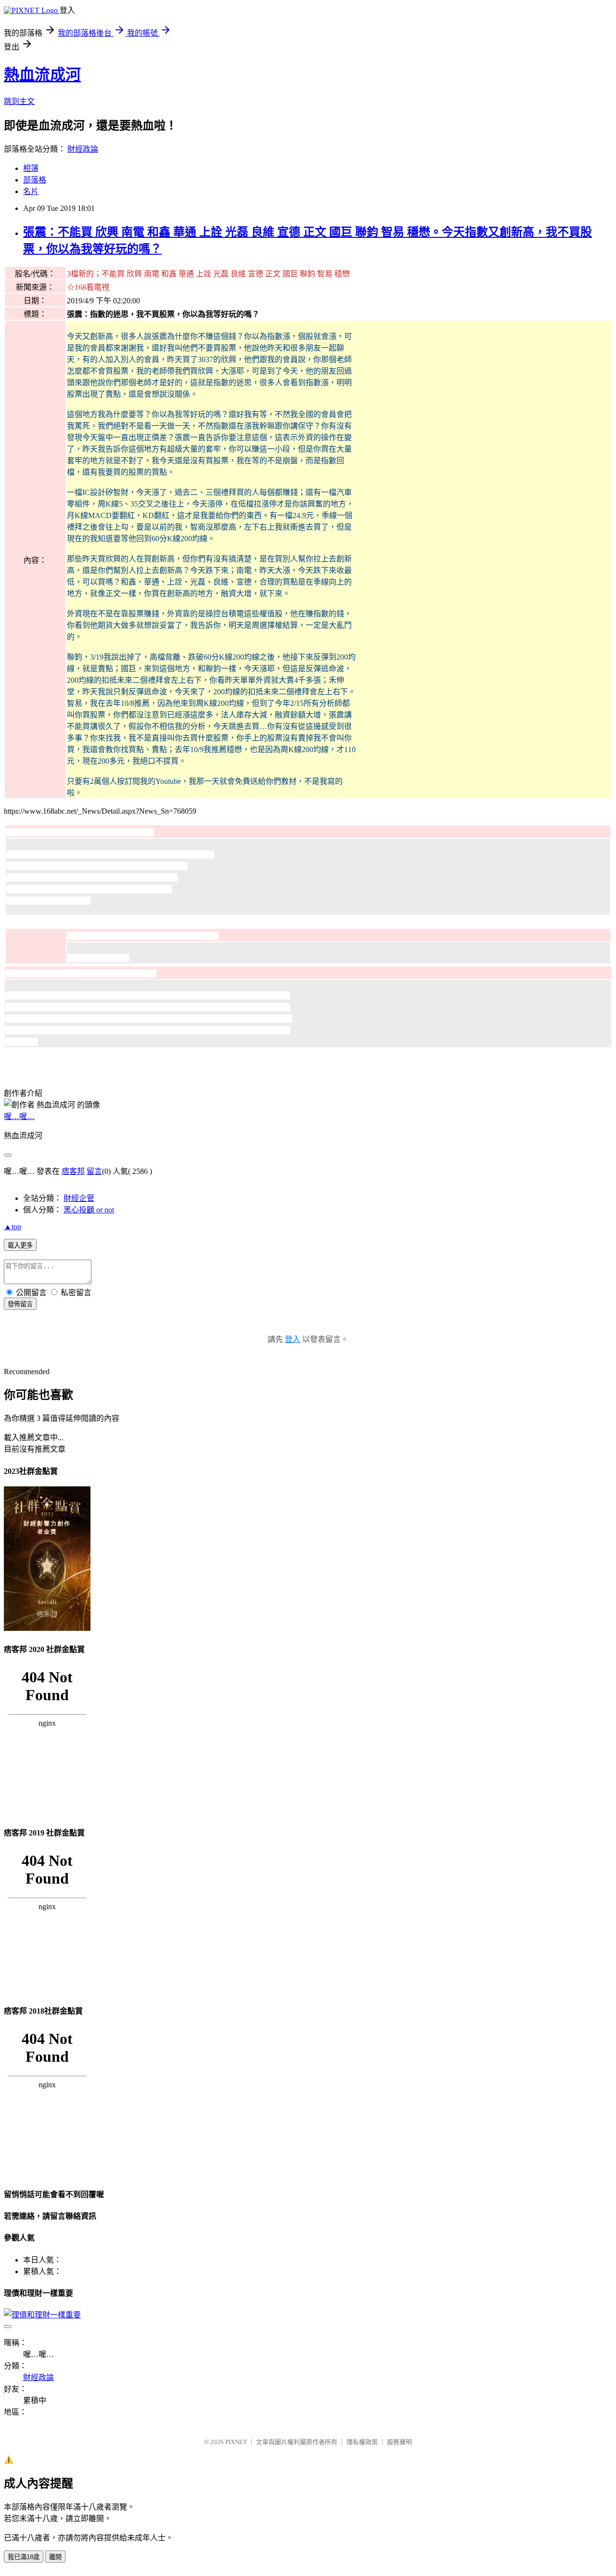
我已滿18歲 (24, 2557)
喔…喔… (19, 1116)
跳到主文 (19, 101)
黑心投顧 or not (89, 1210)
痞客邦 (73, 1171)
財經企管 (79, 1198)
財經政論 (83, 149)
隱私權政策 (362, 2442)
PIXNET (236, 2442)
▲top (13, 1227)
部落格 (35, 180)
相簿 (31, 168)
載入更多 (20, 1245)
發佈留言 (20, 1304)
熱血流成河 (42, 75)
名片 (31, 191)
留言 (94, 1171)
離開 (55, 2557)
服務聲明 (399, 2442)
